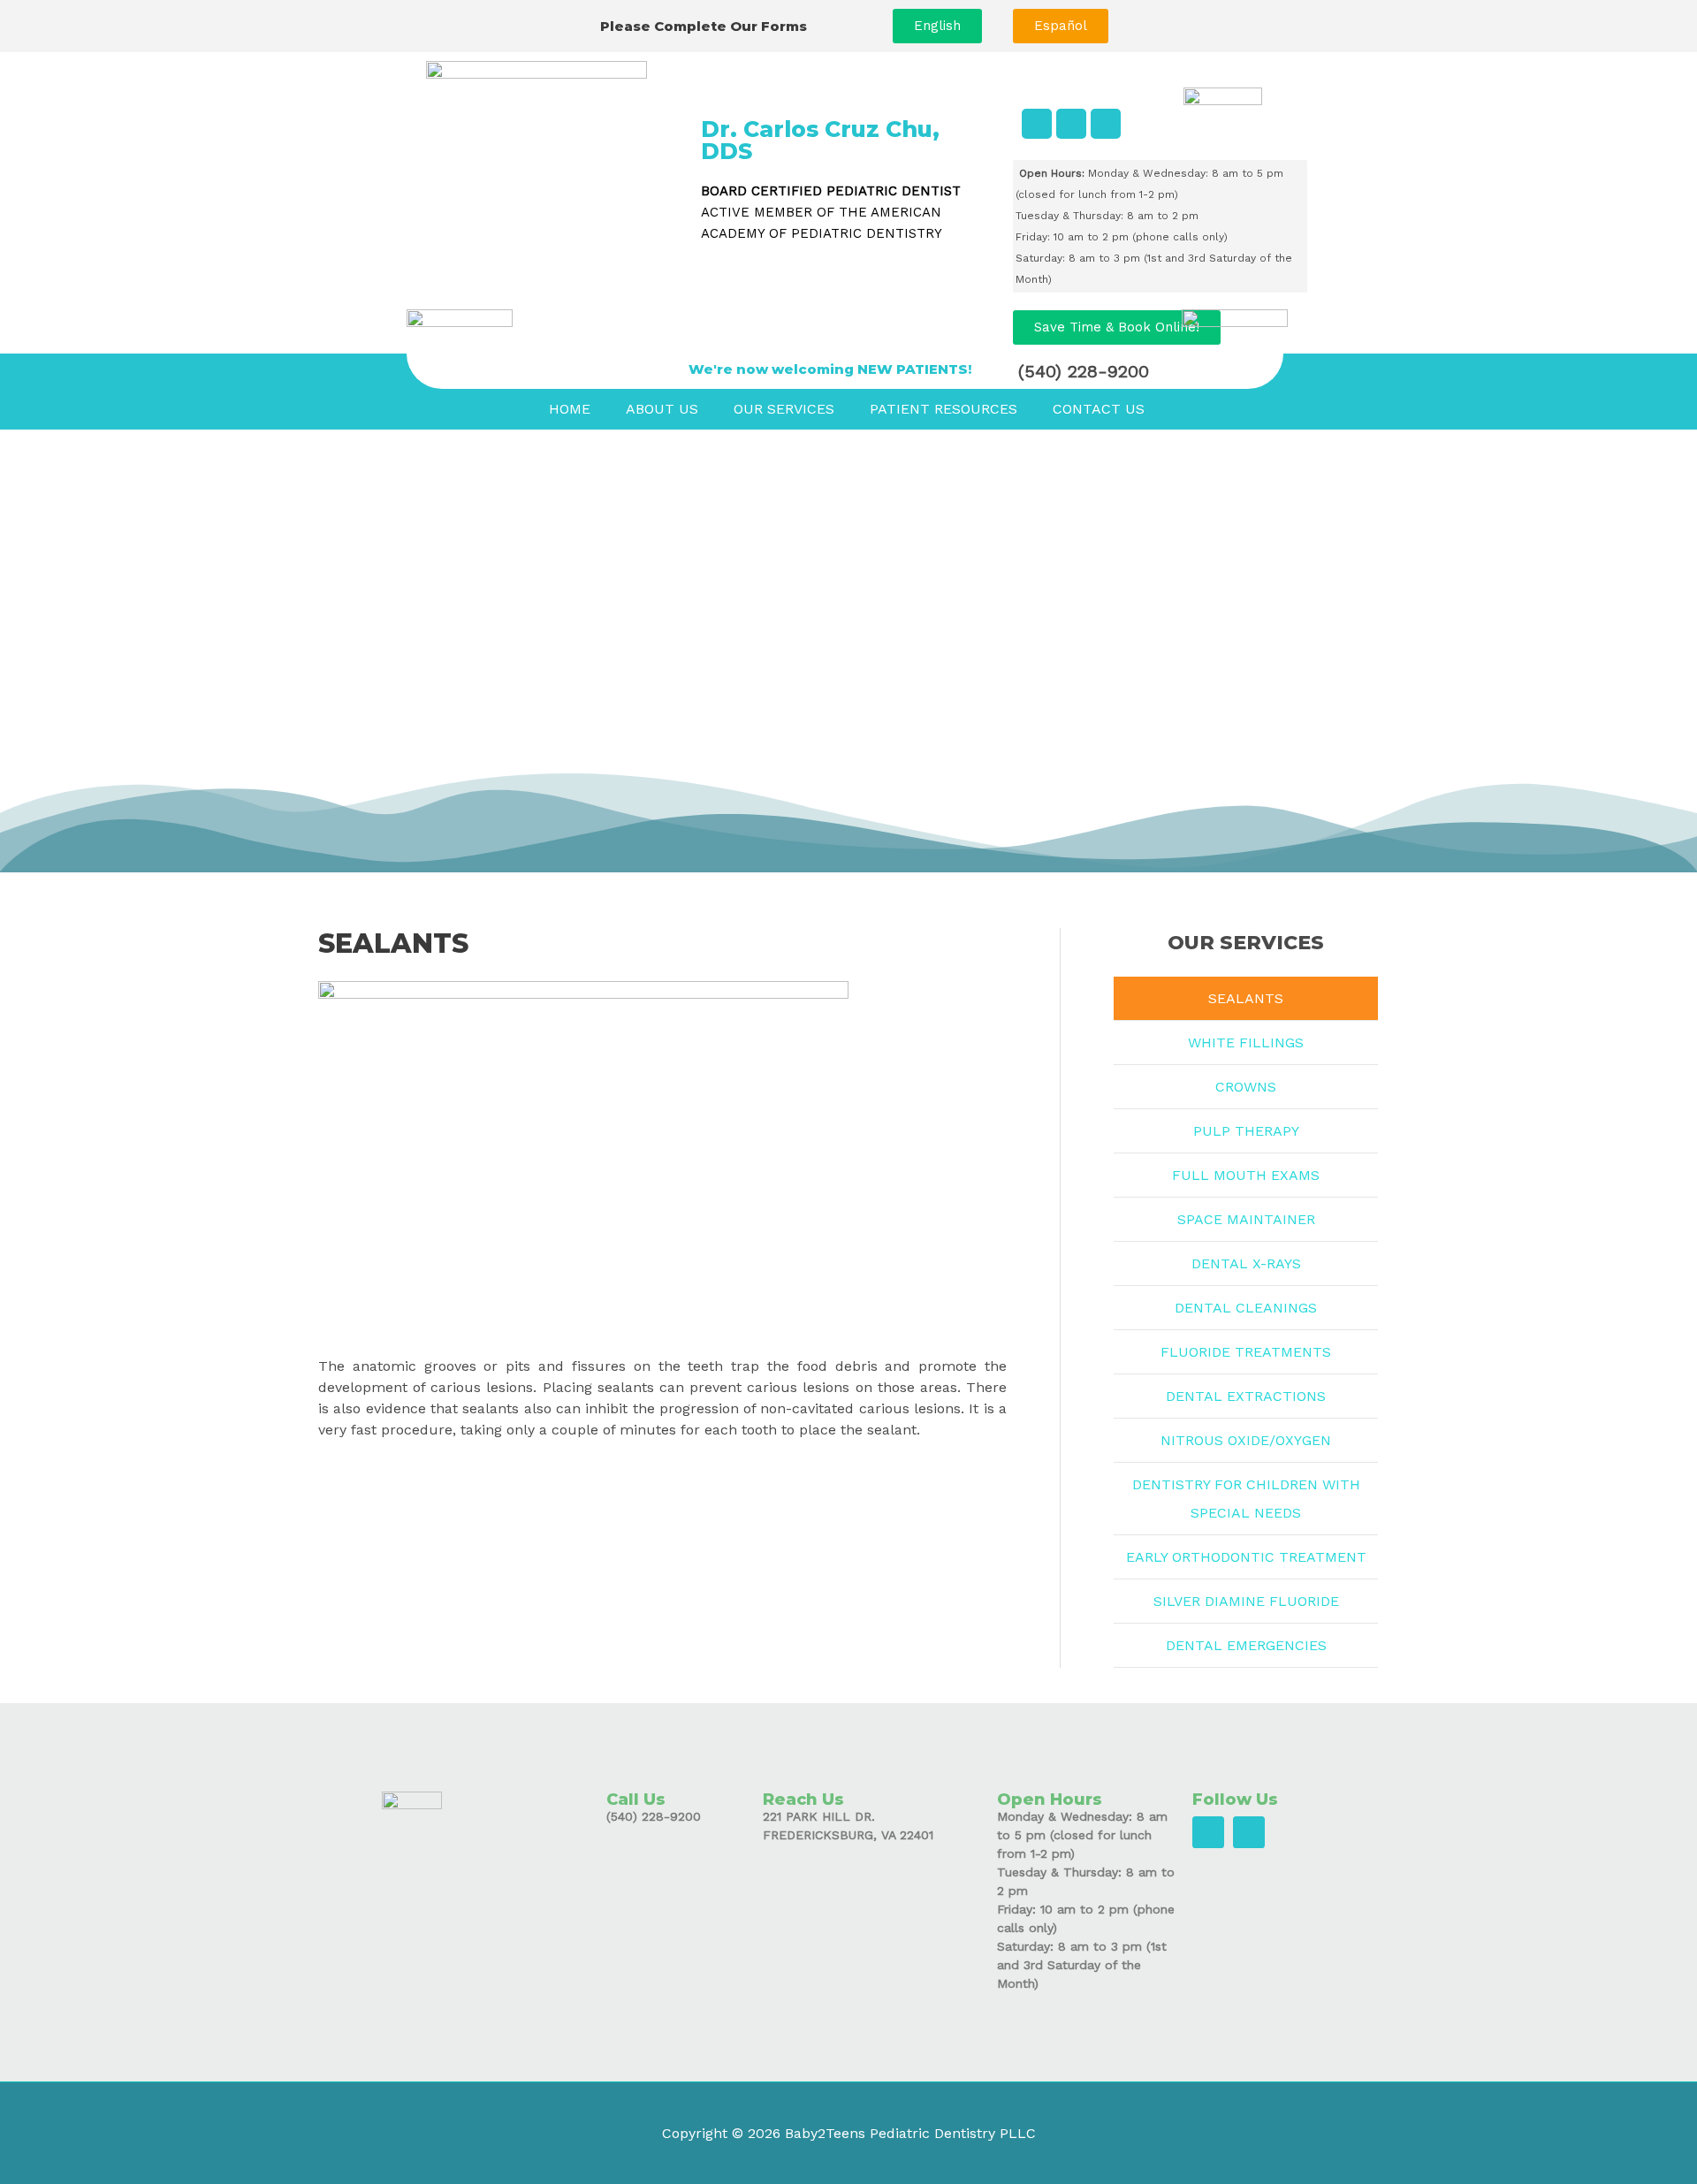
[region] (848, 651)
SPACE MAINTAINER (1246, 1219)
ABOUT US (662, 409)
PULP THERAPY (1246, 1131)
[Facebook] (1037, 124)
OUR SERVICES (784, 409)
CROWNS (1246, 1087)
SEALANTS (1246, 998)
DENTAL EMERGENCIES (1246, 1645)
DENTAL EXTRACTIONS (1246, 1396)
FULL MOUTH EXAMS (1246, 1175)
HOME (570, 409)
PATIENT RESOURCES (944, 409)
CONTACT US (1099, 409)
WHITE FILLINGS (1246, 1043)
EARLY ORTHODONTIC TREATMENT (1246, 1557)
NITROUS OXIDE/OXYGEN (1246, 1440)
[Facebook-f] (1208, 1832)
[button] (937, 26)
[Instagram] (1106, 124)
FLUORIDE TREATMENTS (1246, 1352)
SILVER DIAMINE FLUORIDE (1246, 1601)
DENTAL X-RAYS (1246, 1263)
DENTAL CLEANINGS (1246, 1308)
